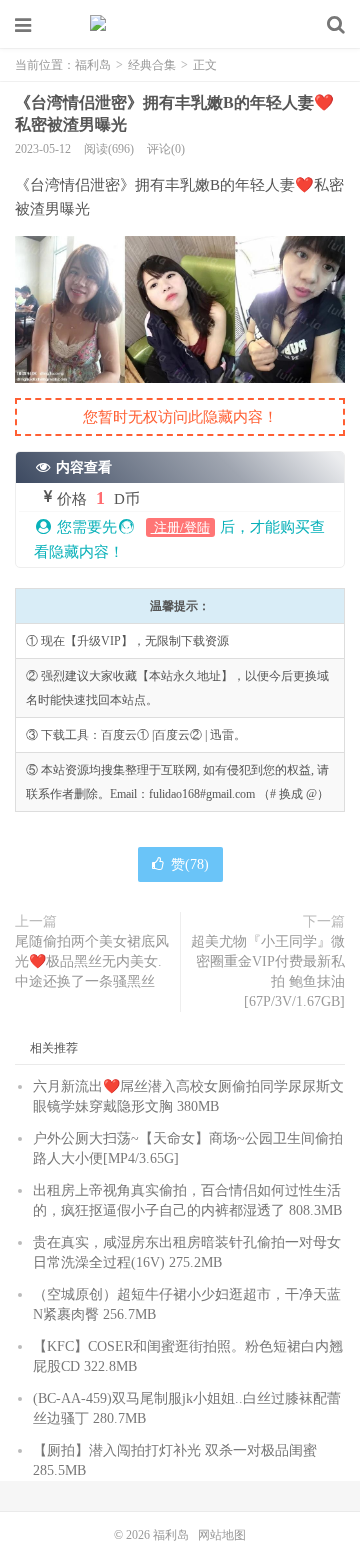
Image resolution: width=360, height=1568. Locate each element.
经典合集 (152, 65)
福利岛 (180, 25)
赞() (190, 864)
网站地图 (222, 1535)
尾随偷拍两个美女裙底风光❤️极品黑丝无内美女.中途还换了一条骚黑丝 (92, 961)
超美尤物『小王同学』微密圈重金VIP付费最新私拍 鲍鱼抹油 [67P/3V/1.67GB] (268, 971)
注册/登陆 (180, 527)
